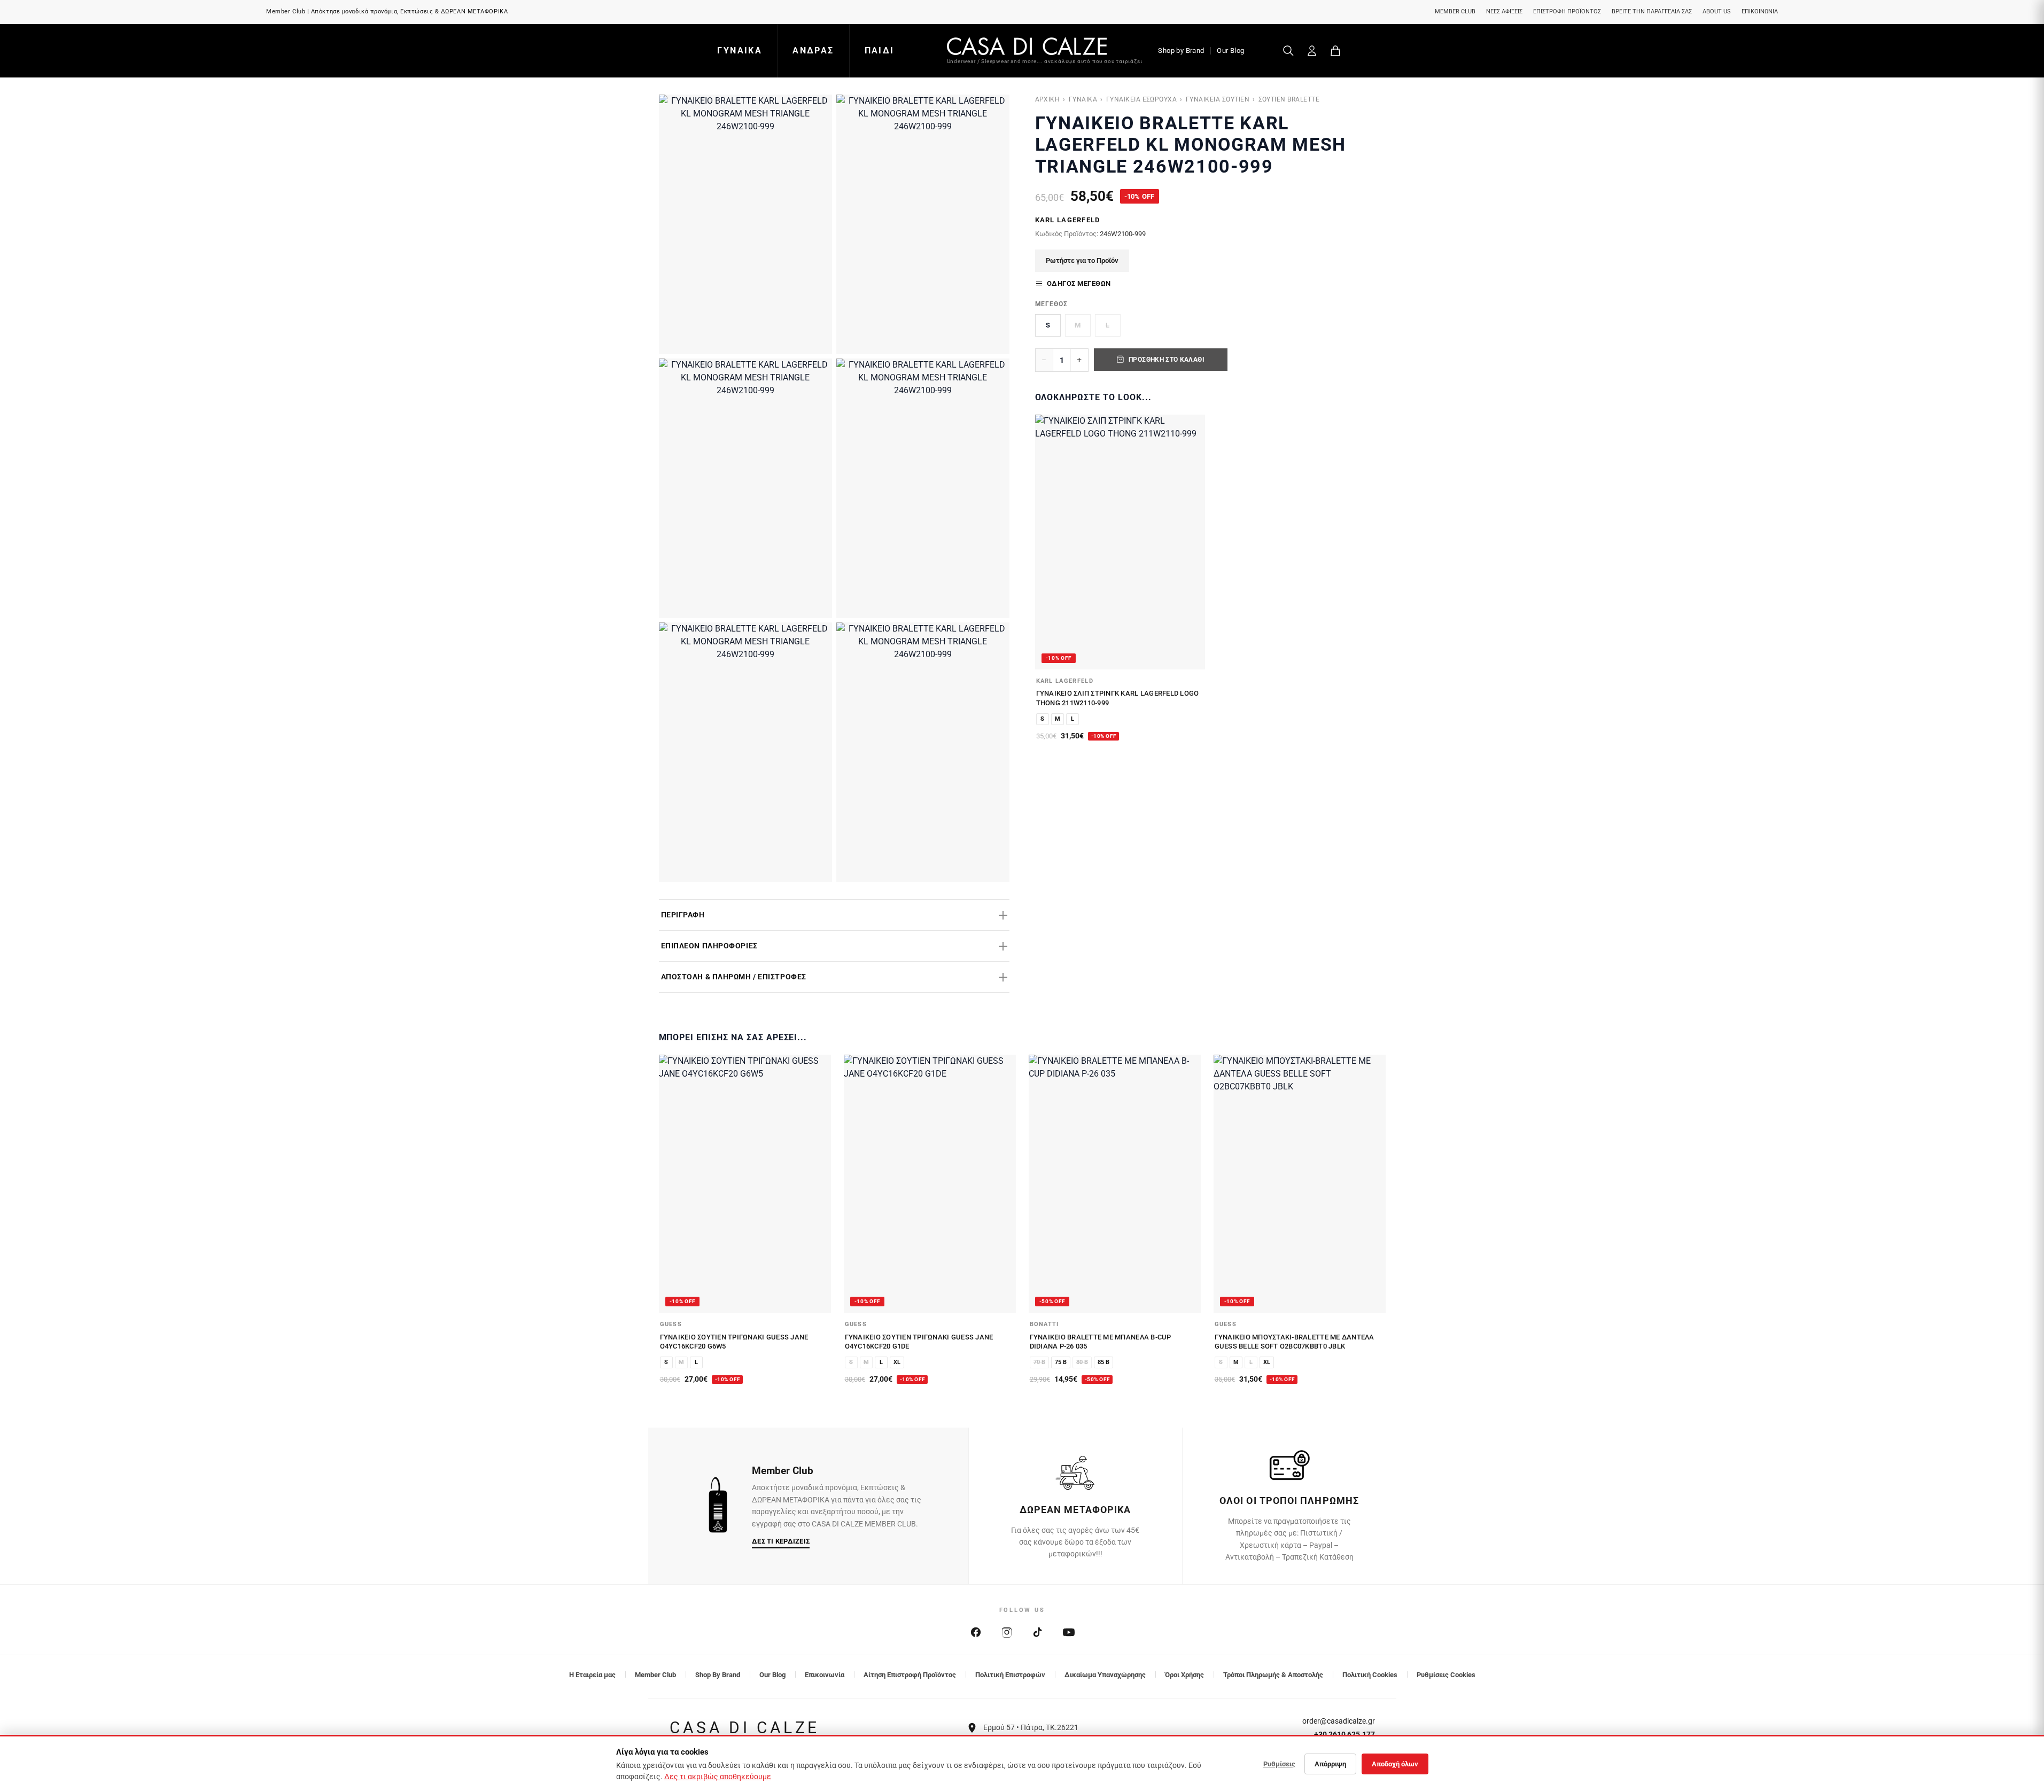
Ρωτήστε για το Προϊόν (1082, 260)
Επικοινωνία (825, 1675)
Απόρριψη (1330, 1764)
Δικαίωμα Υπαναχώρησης (1105, 1675)
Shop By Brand (718, 1675)
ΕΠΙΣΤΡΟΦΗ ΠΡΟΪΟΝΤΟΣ (1567, 11)
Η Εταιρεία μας (592, 1675)
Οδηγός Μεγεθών (1079, 283)
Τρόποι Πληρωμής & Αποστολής (1273, 1675)
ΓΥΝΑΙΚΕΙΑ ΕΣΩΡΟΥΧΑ (1142, 99)
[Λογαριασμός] (1312, 51)
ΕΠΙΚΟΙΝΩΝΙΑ (1760, 11)
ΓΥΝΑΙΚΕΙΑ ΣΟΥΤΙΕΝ (1218, 99)
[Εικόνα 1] (745, 224)
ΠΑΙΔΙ (880, 50)
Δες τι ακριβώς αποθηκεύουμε (718, 1777)
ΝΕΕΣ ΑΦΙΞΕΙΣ (1504, 11)
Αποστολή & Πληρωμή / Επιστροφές (734, 977)
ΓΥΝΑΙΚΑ (740, 50)
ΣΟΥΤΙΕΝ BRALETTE (1289, 99)
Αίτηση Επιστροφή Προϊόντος (910, 1675)
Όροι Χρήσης (1184, 1675)
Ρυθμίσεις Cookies (1446, 1675)
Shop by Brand (1181, 50)
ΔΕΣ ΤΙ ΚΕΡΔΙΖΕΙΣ (781, 1541)
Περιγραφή (683, 915)
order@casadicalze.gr (1339, 1721)
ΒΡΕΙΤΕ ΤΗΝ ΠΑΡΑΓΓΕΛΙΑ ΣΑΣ (1652, 11)
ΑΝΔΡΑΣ (813, 50)
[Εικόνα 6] (923, 752)
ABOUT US (1717, 11)
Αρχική (1048, 99)
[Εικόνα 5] (745, 752)
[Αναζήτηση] (1288, 51)
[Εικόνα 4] (923, 488)
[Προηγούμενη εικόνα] (1049, 542)
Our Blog (1230, 50)
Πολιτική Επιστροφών (1010, 1675)
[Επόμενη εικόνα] (1191, 542)
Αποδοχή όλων (1395, 1764)
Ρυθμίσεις (1279, 1764)
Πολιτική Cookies (1370, 1675)
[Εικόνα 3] (745, 488)
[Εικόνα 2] (923, 224)
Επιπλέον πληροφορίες (709, 946)
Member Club (655, 1675)
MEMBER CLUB (1455, 11)
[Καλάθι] (1335, 51)
